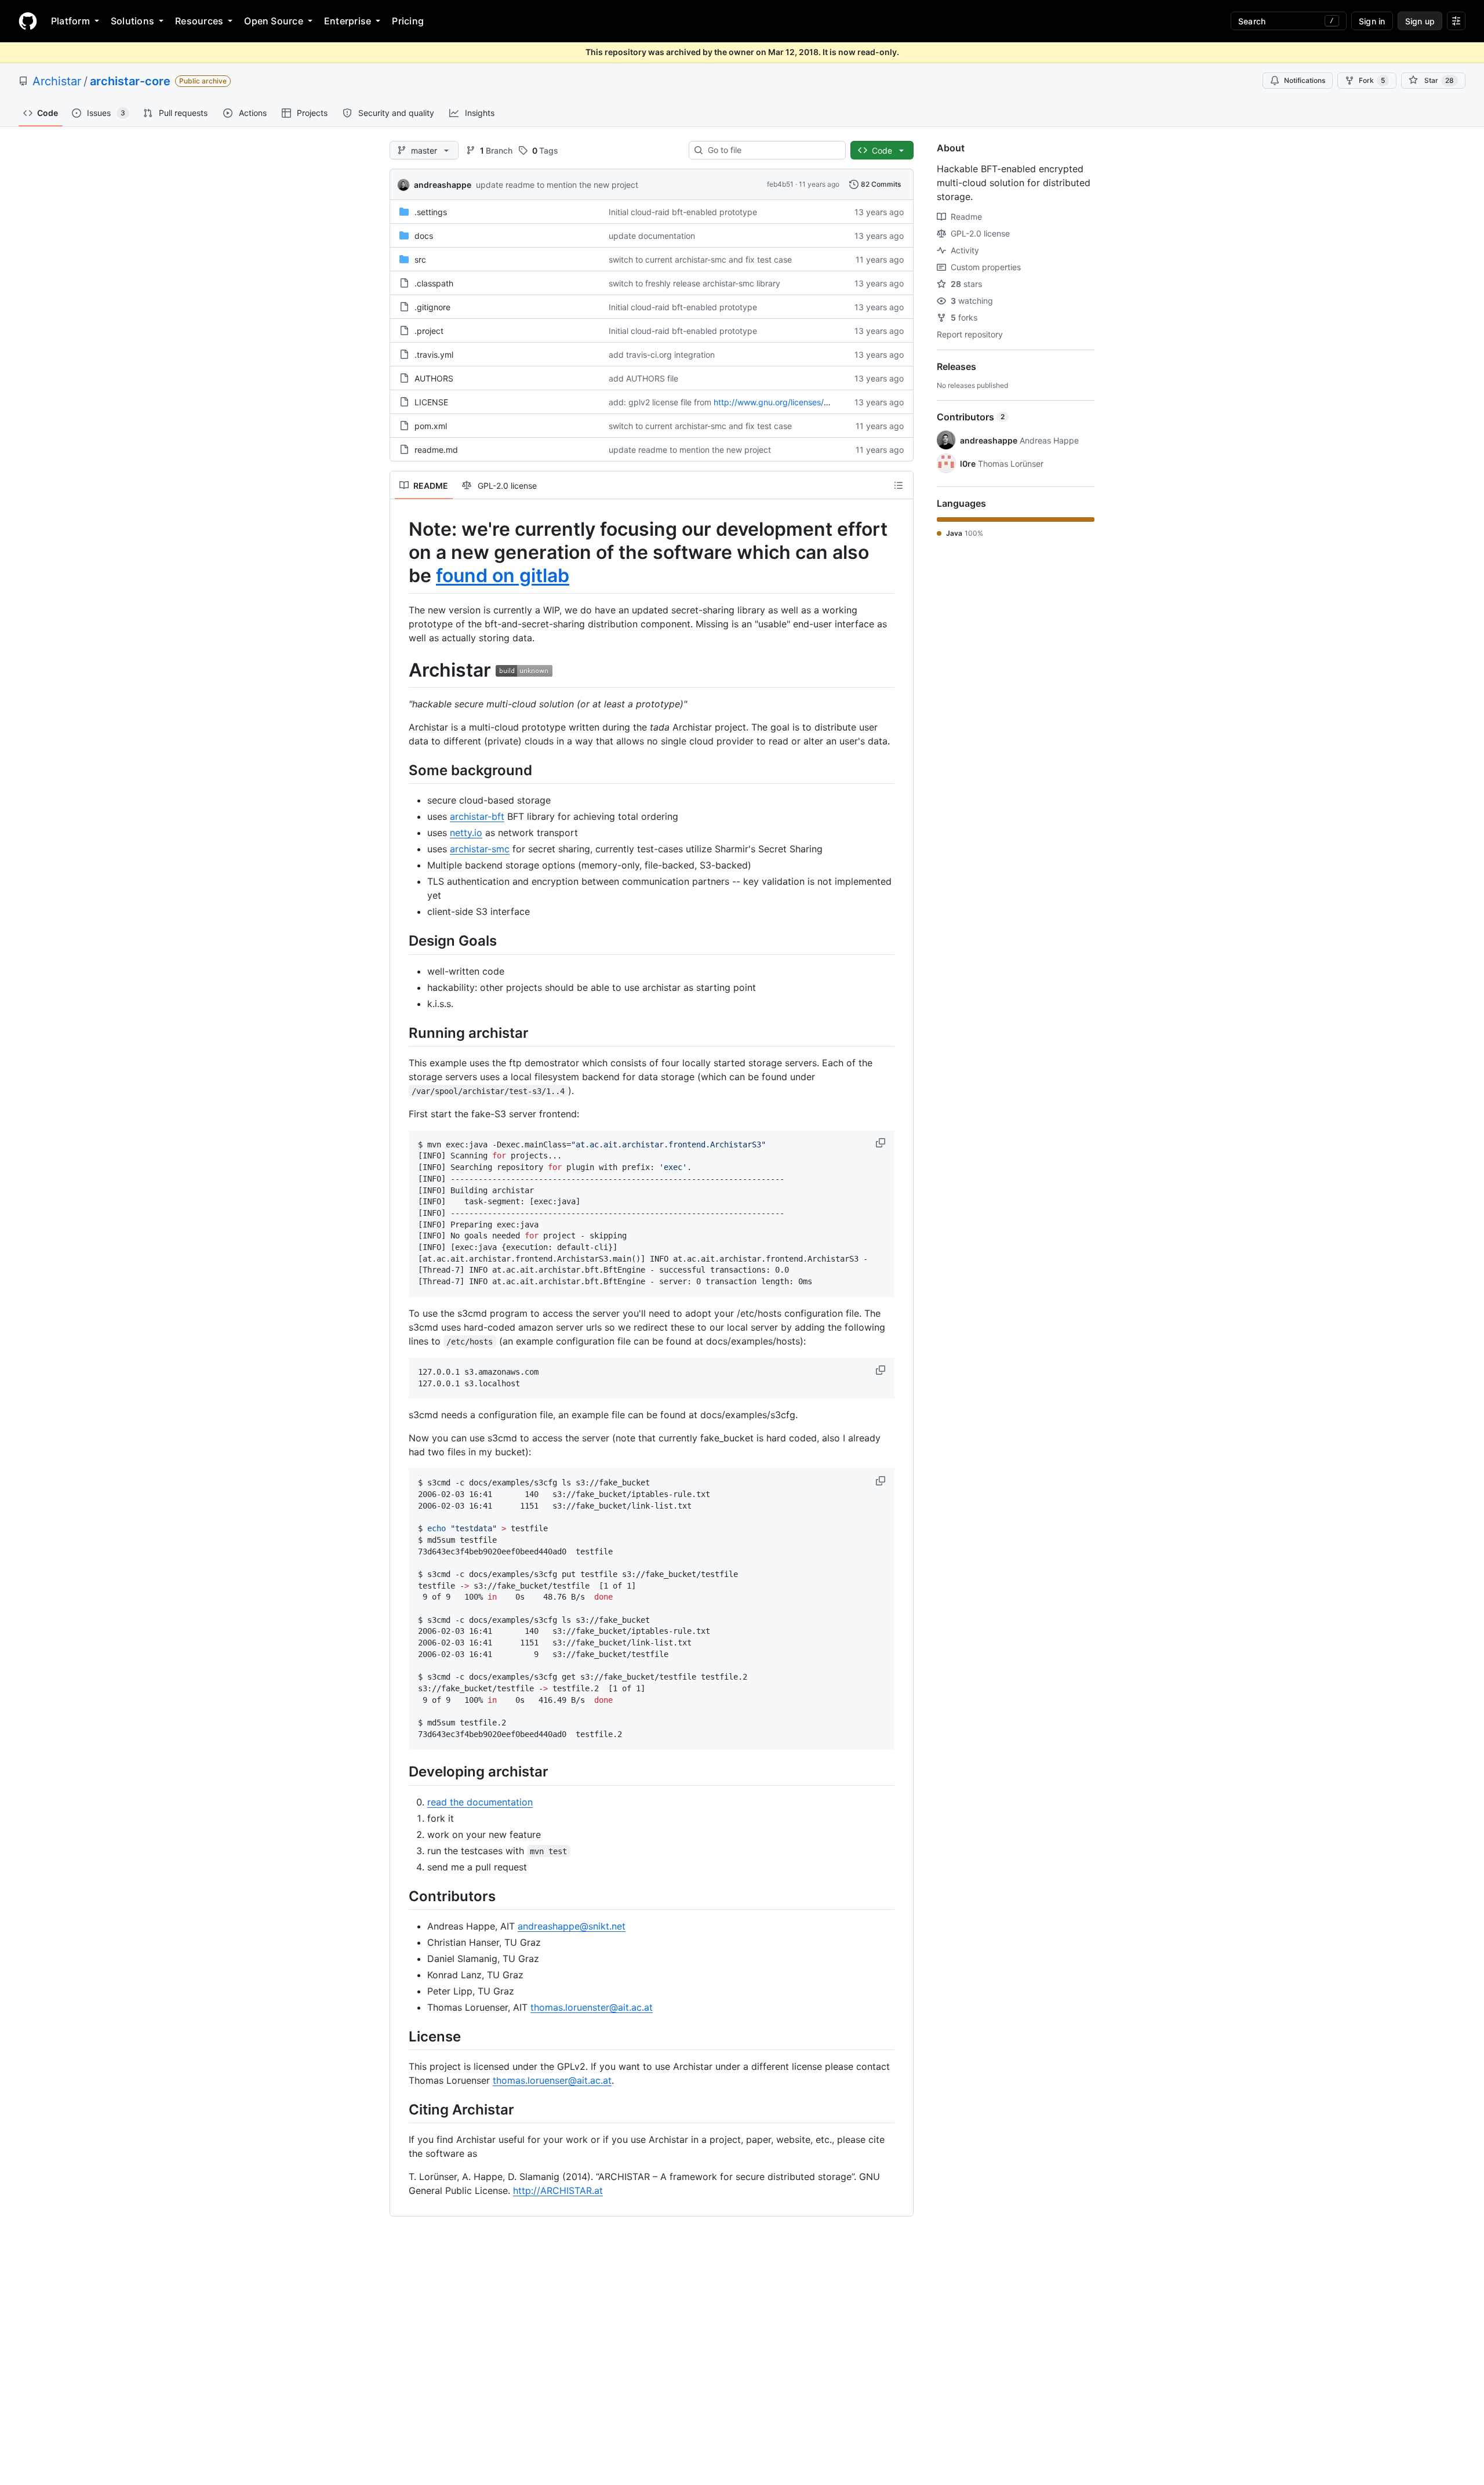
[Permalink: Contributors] (401, 1896)
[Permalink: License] (401, 2036)
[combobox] (772, 150)
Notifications (1305, 80)
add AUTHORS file (643, 378)
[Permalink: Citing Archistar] (401, 2109)
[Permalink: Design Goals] (401, 941)
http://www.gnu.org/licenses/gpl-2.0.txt (789, 402)
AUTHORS (434, 378)
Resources (199, 21)
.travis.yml (434, 355)
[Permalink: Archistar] (401, 670)
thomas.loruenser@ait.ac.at (552, 2080)
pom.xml (431, 426)
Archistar (57, 81)
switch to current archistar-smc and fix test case (700, 259)
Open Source (274, 21)
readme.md (436, 450)
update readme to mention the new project (557, 185)
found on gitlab (503, 575)
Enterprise (348, 21)
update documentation (652, 236)
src (420, 259)
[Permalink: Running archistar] (401, 1033)
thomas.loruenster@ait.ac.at (592, 2007)
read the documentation (480, 1802)
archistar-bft (477, 816)
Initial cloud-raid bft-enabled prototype (683, 212)
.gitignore (432, 307)
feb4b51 (780, 184)
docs (424, 236)
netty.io (466, 833)
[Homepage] (28, 21)
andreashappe (443, 185)
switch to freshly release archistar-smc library (694, 283)
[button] (882, 1143)
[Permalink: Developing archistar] (401, 1772)
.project (429, 331)
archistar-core (130, 81)
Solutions (132, 21)
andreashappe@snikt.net (572, 1926)
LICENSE (431, 402)
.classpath (434, 283)
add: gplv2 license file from (660, 402)
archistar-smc (480, 849)
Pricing (408, 21)
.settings (431, 212)
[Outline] (899, 485)
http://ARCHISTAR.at (558, 2190)
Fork (1372, 80)
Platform (70, 21)
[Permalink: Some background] (401, 770)
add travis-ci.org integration (662, 355)
